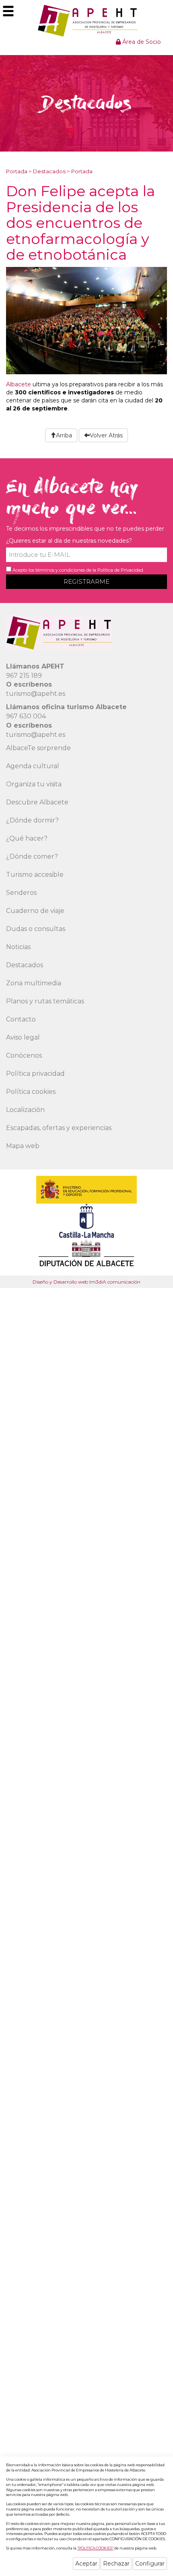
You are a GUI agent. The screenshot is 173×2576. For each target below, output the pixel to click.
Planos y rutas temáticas (45, 1001)
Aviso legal (23, 1037)
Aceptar (86, 2564)
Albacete (19, 384)
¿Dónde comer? (32, 856)
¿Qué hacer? (27, 838)
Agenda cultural (33, 766)
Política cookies (31, 1092)
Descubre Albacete (37, 802)
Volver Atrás (106, 435)
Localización (25, 1110)
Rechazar (116, 2564)
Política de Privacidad (120, 570)
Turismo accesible (35, 875)
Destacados (49, 171)
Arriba (64, 435)
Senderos (21, 893)
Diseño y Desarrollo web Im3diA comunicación (86, 1282)
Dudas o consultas (36, 929)
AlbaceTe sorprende (38, 748)
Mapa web (23, 1146)
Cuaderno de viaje (35, 911)
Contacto (21, 1019)
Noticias (18, 947)
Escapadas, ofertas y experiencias (59, 1128)
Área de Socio (141, 42)
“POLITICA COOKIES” (95, 2548)
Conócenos (24, 1055)
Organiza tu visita (34, 784)
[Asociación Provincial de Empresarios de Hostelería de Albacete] (87, 21)
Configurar (150, 2564)
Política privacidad (35, 1074)
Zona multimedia (34, 983)
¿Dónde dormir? (32, 820)
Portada (17, 171)
